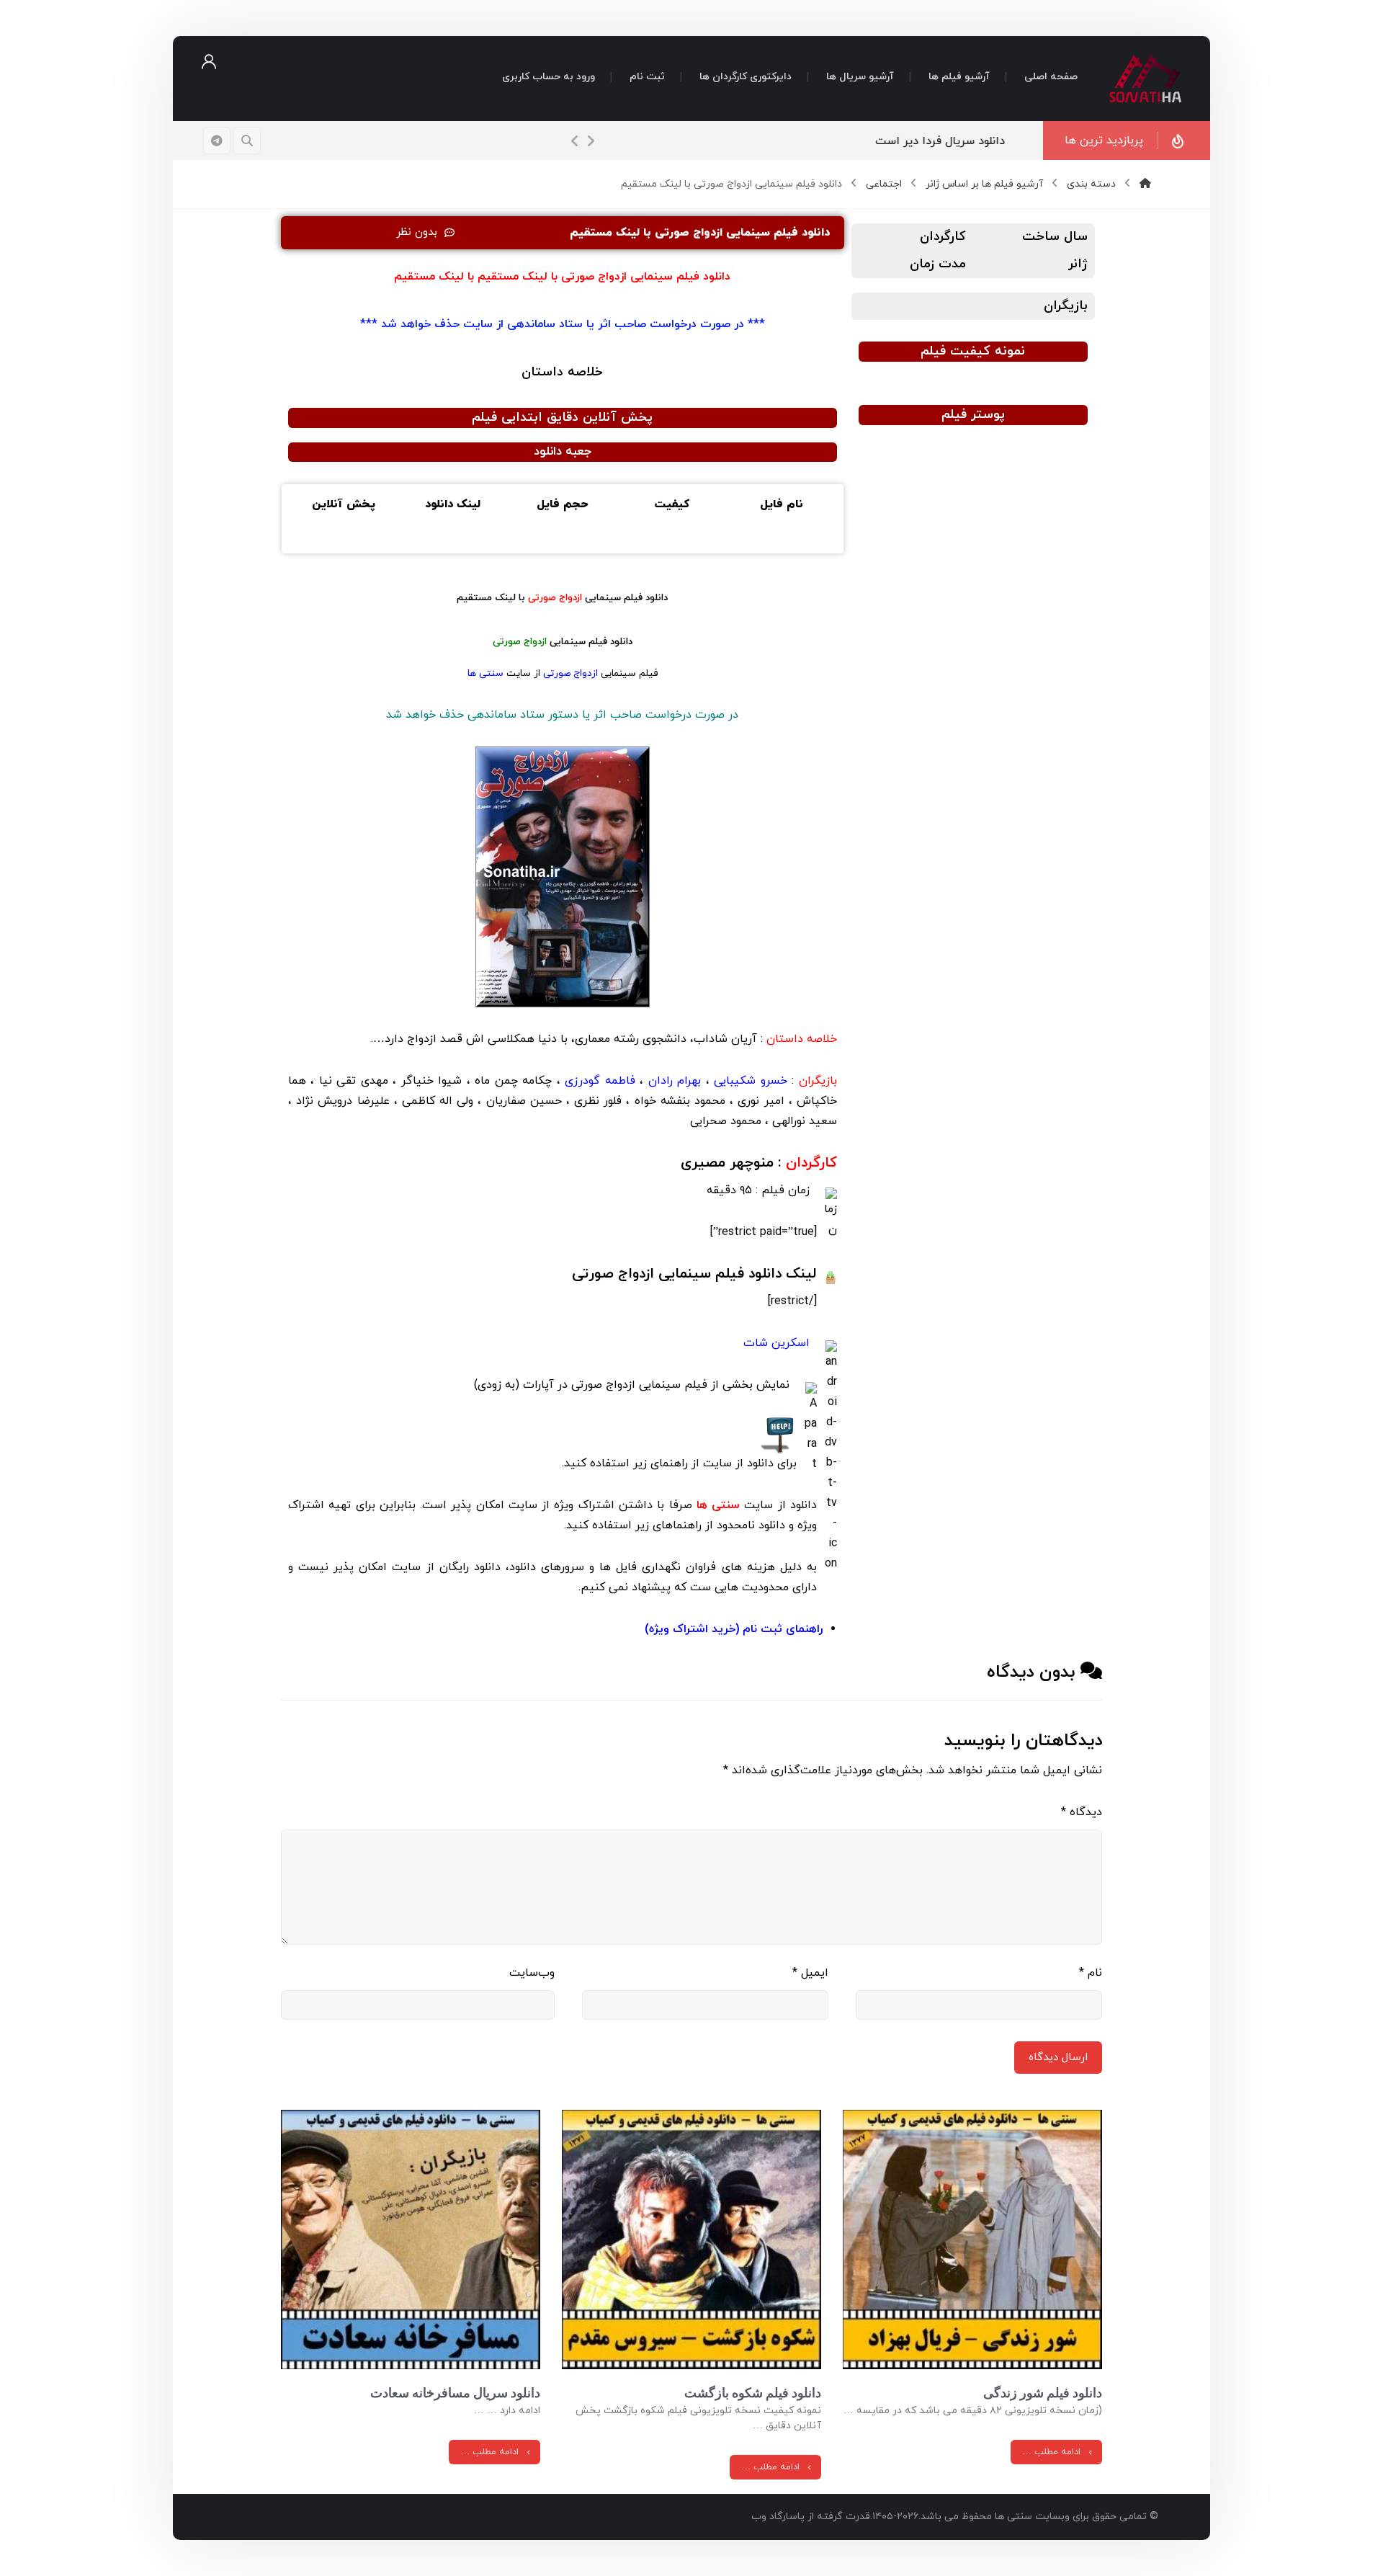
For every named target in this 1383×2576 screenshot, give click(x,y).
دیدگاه (1082, 1812)
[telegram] (217, 141)
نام (1091, 1973)
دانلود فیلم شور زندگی (1043, 2393)
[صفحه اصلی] (1145, 184)
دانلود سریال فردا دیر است (953, 141)
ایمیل (810, 1973)
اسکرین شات (776, 1343)
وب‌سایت (532, 1973)
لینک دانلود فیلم (694, 1274)
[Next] (591, 141)
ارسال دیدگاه (1058, 2058)
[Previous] (575, 141)
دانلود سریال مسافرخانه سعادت (455, 2393)
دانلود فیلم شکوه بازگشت (753, 2393)
